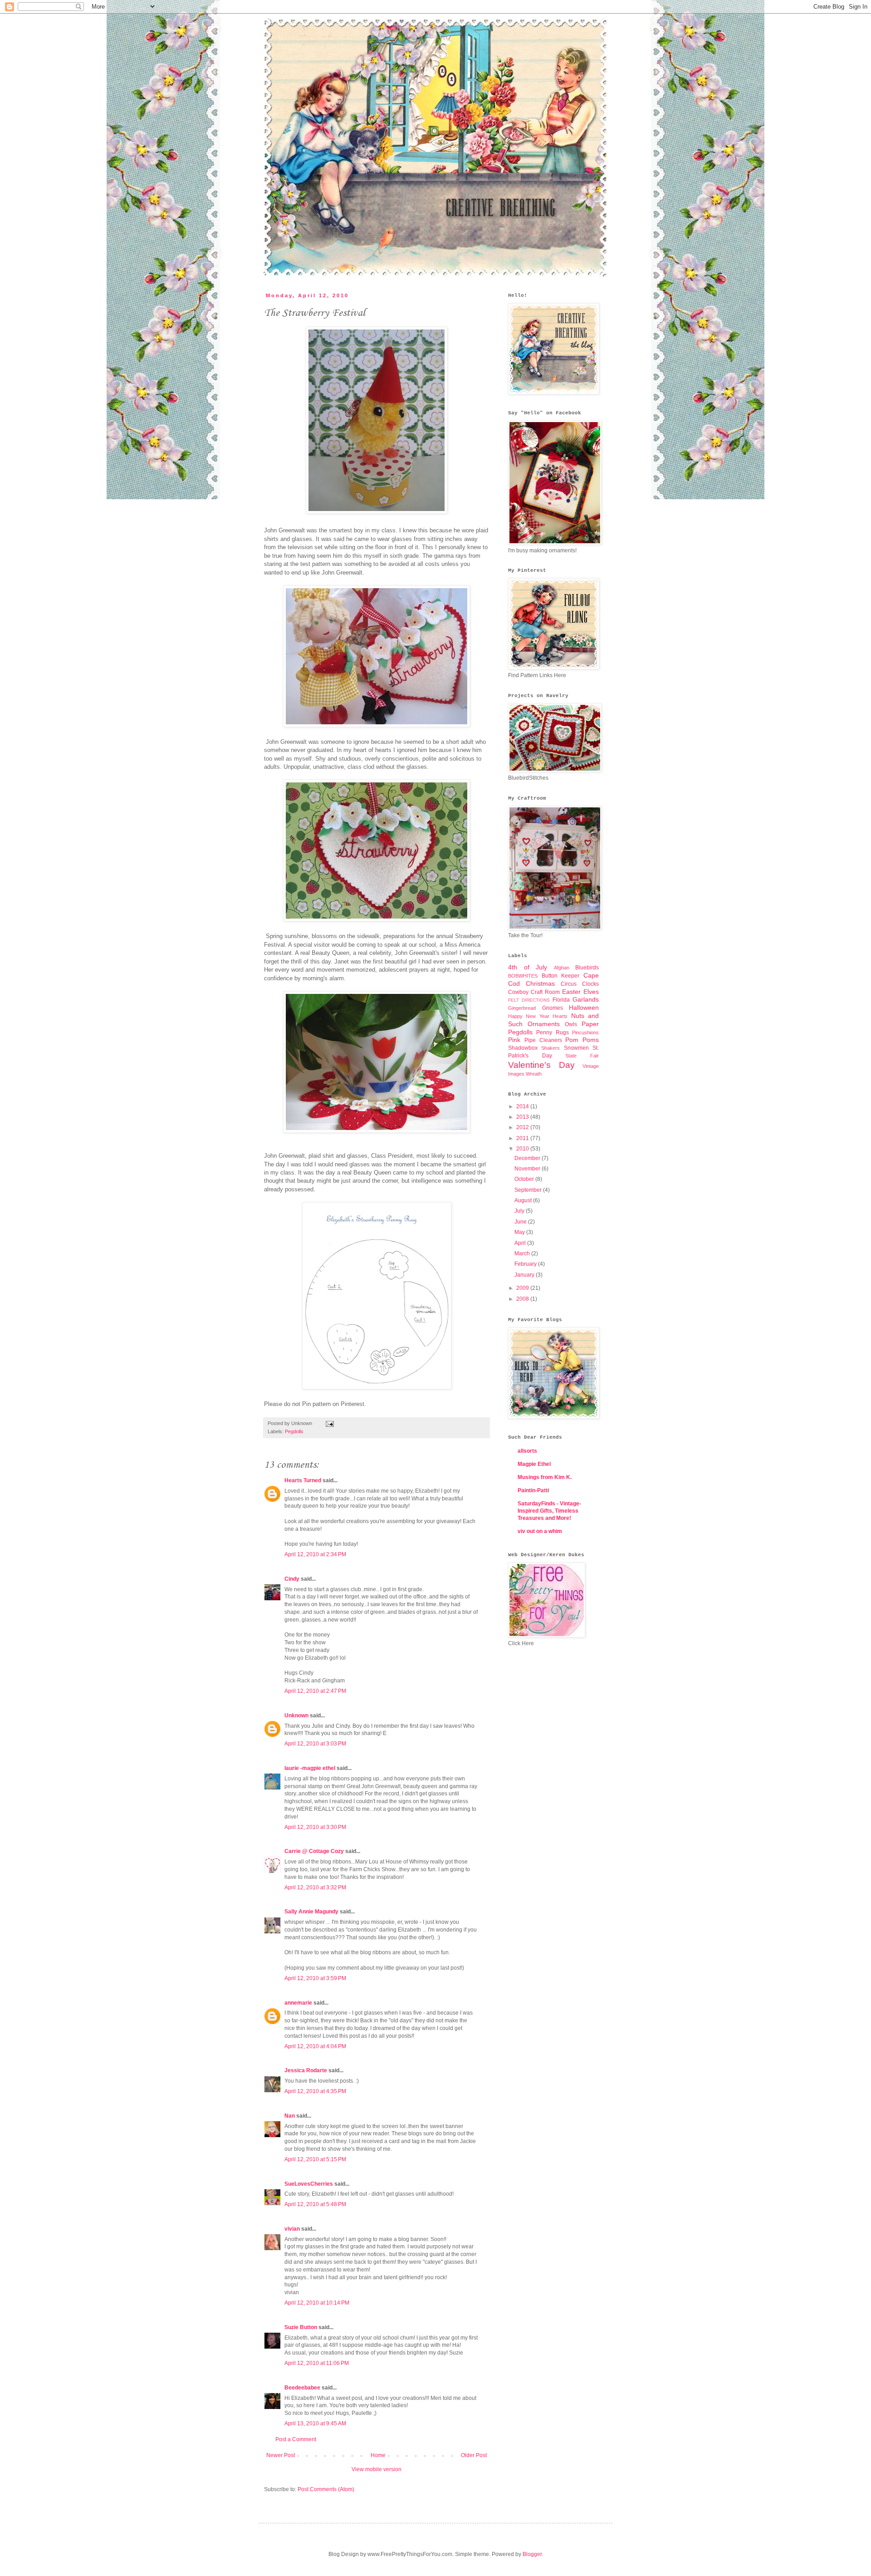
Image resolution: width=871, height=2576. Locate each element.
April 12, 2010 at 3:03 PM (315, 1744)
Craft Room (545, 992)
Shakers (550, 1048)
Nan (290, 2116)
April (521, 1243)
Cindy (292, 1579)
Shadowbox (523, 1048)
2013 (523, 1117)
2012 (523, 1127)
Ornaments (544, 1024)
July (520, 1211)
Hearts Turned (303, 1480)
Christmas (540, 983)
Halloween (584, 1008)
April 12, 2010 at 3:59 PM (315, 1978)
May (520, 1232)
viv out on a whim (540, 1531)
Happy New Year (529, 1016)
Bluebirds (587, 968)
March (523, 1254)
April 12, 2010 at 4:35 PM (315, 2091)
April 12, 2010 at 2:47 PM (315, 1691)
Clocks (590, 984)
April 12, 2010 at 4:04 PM (315, 2046)
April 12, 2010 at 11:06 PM (317, 2363)
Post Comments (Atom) (326, 2489)
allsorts (527, 1451)
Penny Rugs (552, 1032)
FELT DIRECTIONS (529, 1000)
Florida (561, 1000)
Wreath (534, 1074)
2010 (523, 1149)
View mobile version (377, 2469)
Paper (590, 1024)
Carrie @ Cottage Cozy (314, 1851)
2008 (523, 1299)
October (525, 1179)
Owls (571, 1024)
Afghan (562, 968)
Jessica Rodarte (306, 2070)
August (524, 1200)
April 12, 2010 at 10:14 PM (317, 2303)
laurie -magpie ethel (310, 1768)
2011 (523, 1138)
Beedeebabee (302, 2388)
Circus (569, 984)
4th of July (528, 967)
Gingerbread (522, 1008)
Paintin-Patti (533, 1490)
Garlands (586, 999)
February (526, 1264)
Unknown (296, 1716)
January (525, 1275)
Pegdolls (294, 1431)
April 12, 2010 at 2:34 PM (315, 1554)
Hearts (560, 1016)
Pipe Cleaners (543, 1040)
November (528, 1169)
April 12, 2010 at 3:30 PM (315, 1827)
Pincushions (585, 1032)
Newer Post (281, 2455)
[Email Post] (329, 1423)
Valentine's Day (541, 1065)
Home (378, 2455)
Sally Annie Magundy (311, 1912)
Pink (514, 1040)
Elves (591, 992)
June (521, 1222)
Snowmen (576, 1048)
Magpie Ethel (534, 1464)
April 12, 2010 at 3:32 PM (315, 1888)
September (529, 1190)
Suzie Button (301, 2327)
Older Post (474, 2455)
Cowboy (518, 992)
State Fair (582, 1056)
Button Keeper (561, 976)
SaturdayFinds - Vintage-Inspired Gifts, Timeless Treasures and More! (549, 1511)
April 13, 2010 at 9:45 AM (315, 2424)
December (528, 1158)
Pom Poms (582, 1040)
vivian (292, 2229)
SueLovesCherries (309, 2184)
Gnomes (553, 1008)
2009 (523, 1288)
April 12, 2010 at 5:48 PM (315, 2204)
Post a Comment (296, 2439)
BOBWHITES (523, 976)
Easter (571, 992)
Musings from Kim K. (545, 1477)
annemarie (298, 2003)
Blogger (532, 2554)
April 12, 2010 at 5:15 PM (315, 2159)
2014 (523, 1106)
